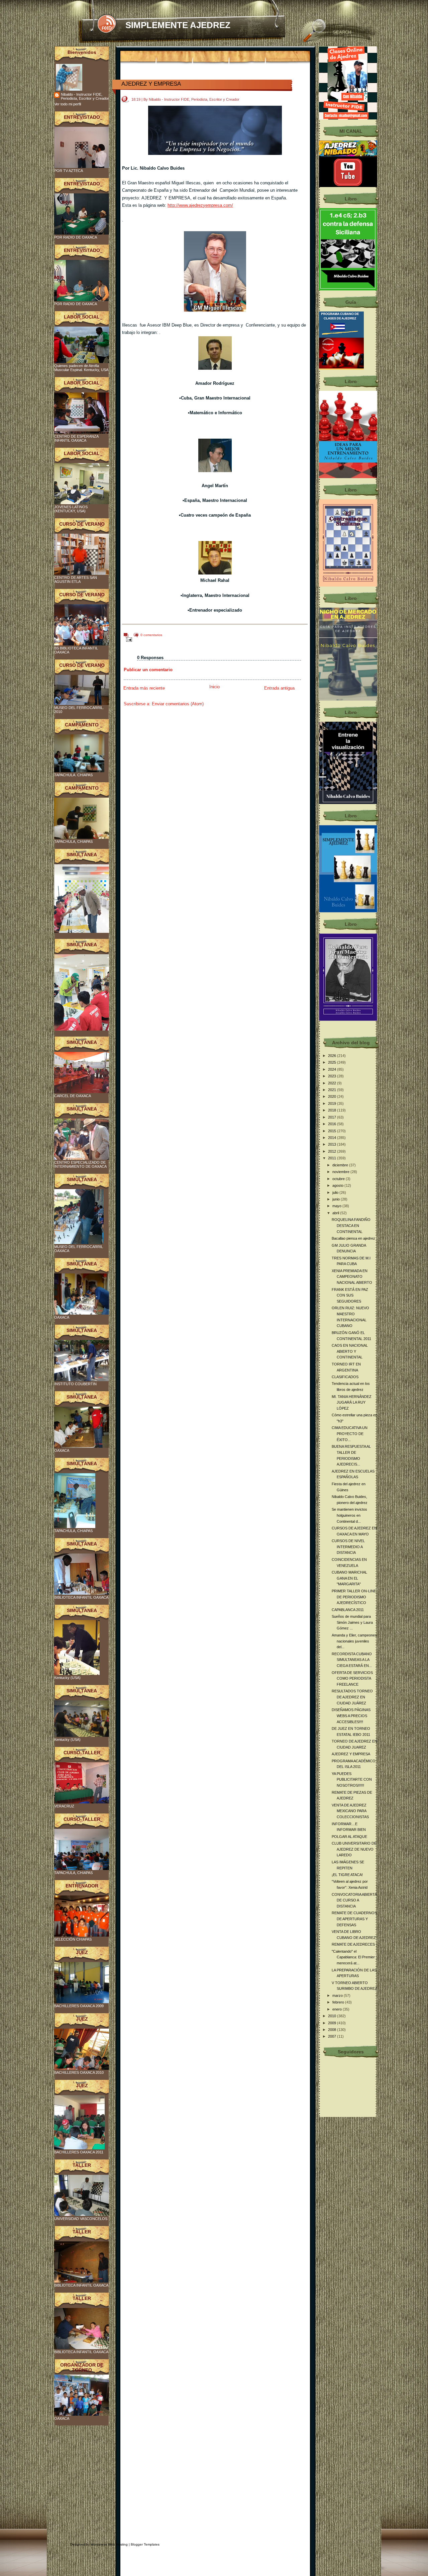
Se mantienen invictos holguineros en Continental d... (349, 1515)
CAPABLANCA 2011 (348, 1610)
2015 (333, 1131)
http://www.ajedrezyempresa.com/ (200, 205)
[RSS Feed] (106, 24)
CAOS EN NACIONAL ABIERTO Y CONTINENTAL (350, 1351)
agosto (338, 1185)
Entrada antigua (279, 688)
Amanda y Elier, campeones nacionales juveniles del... (354, 1641)
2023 (333, 1076)
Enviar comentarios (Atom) (178, 704)
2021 (333, 1090)
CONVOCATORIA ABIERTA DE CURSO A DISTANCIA (354, 1900)
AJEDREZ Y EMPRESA (151, 84)
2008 (333, 2030)
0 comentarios (151, 635)
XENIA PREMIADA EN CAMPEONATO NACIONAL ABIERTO (352, 1277)
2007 (333, 2036)
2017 (333, 1117)
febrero (339, 2002)
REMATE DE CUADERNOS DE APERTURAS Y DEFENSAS (354, 1919)
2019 (333, 1103)
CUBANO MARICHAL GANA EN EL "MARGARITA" (349, 1578)
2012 (333, 1151)
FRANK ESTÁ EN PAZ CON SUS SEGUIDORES (350, 1295)
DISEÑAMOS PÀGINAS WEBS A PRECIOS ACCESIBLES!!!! (351, 1716)
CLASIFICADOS (345, 1377)
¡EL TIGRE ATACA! (347, 1875)
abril (336, 1213)
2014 (333, 1138)
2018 (333, 1110)
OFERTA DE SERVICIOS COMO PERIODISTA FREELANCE (352, 1678)
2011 (333, 1158)
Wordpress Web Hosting (109, 2544)
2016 (333, 1124)
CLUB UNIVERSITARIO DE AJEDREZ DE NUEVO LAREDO (354, 1849)
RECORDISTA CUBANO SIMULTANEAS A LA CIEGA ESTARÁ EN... (352, 1660)
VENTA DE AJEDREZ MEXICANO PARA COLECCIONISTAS (350, 1811)
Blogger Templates (145, 2544)
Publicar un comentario (148, 670)
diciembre (341, 1165)
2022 (333, 1083)
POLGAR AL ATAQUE (349, 1837)
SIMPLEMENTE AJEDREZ (178, 25)
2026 (333, 1056)
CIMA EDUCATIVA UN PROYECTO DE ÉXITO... (350, 1434)
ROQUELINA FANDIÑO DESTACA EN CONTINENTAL (351, 1225)
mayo (337, 1206)
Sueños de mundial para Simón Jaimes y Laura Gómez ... (352, 1622)
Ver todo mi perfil (68, 104)
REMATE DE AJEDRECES (353, 1944)
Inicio (215, 687)
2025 (333, 1062)
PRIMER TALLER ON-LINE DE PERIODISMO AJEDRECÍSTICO (354, 1597)
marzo (338, 1995)
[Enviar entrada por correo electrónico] (128, 639)
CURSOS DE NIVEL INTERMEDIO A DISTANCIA (348, 1547)
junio (337, 1199)
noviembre (341, 1172)
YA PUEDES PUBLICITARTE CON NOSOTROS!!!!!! (352, 1780)
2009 (333, 2023)
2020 (333, 1096)
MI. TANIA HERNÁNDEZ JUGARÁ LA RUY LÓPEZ (352, 1402)
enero (338, 2009)
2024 (333, 1069)
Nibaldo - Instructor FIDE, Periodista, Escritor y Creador (85, 96)
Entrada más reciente (144, 688)
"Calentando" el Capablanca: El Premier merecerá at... (353, 1957)
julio (336, 1192)
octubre (339, 1179)
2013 (333, 1144)
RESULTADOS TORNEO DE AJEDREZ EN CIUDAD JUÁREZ (352, 1697)
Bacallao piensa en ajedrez (353, 1238)
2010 (333, 2016)
